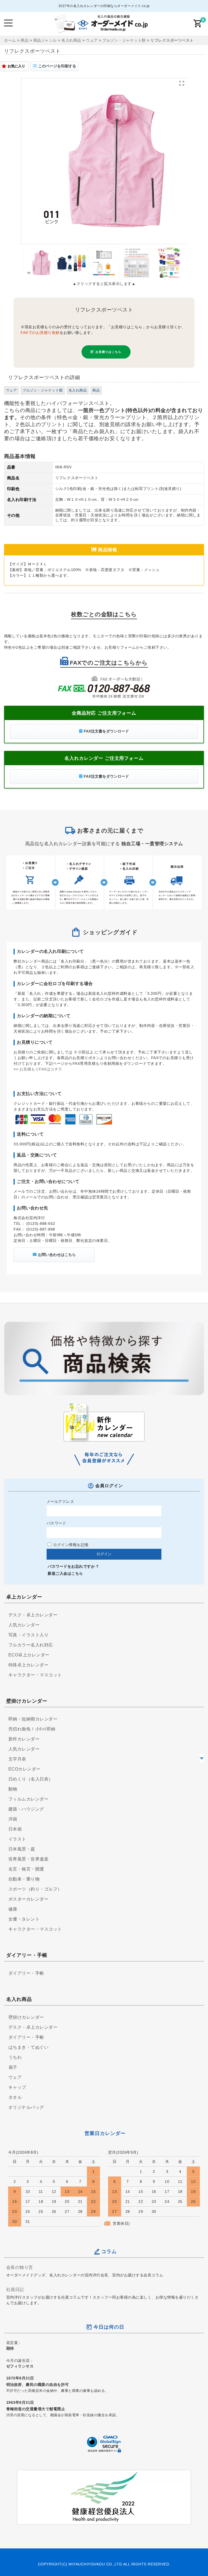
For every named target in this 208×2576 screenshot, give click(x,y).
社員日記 (15, 2289)
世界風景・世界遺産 (29, 1859)
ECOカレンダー (25, 1769)
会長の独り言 (20, 2267)
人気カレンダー (24, 1625)
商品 (96, 390)
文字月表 (17, 1759)
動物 (13, 1789)
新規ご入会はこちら (65, 1573)
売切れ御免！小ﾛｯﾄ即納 (32, 1729)
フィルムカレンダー (29, 1799)
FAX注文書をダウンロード (106, 731)
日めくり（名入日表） (31, 1779)
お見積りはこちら (108, 352)
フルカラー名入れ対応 (31, 1645)
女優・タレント (24, 1919)
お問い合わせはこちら (57, 1255)
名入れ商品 (78, 390)
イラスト (17, 1839)
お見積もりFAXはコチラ (41, 1069)
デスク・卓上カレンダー (33, 1615)
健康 (13, 1909)
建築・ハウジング (26, 1809)
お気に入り (16, 66)
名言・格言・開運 (26, 1869)
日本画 (15, 1829)
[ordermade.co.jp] (100, 30)
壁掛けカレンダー (26, 2017)
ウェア (12, 390)
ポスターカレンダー (29, 1899)
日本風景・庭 (22, 1849)
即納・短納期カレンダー (33, 1719)
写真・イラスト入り (29, 1635)
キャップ (17, 2087)
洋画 (13, 1819)
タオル (15, 2097)
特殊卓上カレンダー (29, 1665)
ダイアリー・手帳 (26, 1973)
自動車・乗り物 (24, 1879)
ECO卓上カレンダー (29, 1655)
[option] (104, 161)
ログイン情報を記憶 (70, 1545)
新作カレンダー (24, 1739)
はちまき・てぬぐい (29, 2047)
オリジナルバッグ (26, 2107)
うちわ (15, 2057)
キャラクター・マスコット (35, 1675)
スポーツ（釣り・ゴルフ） (35, 1889)
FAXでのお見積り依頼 (40, 333)
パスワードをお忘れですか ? (73, 1566)
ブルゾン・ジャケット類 (43, 390)
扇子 (13, 2067)
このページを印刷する (57, 66)
